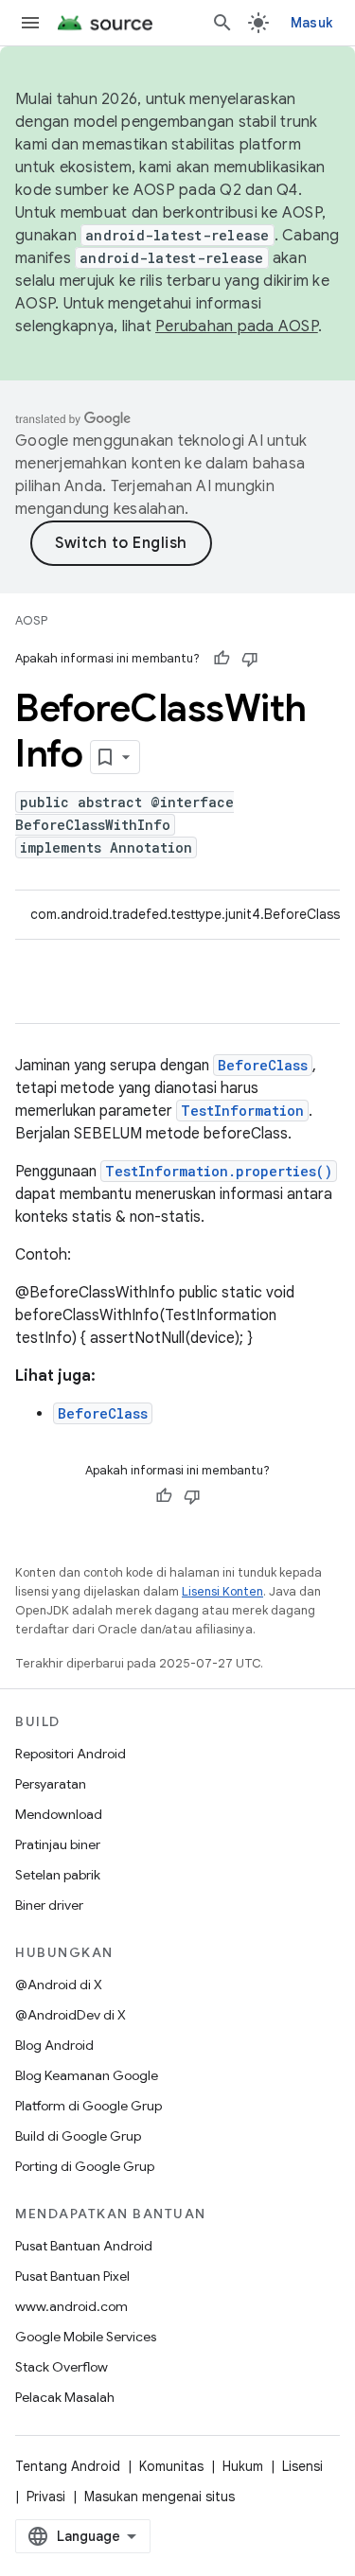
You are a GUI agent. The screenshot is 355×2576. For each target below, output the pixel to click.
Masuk (311, 23)
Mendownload (59, 1814)
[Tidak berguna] (250, 659)
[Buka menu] (30, 23)
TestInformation (242, 1111)
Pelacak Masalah (65, 2397)
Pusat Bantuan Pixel (72, 2276)
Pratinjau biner (58, 1844)
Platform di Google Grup (89, 2106)
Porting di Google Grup (85, 2166)
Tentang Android (68, 2466)
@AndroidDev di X (71, 2015)
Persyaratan (51, 1784)
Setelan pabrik (58, 1875)
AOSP (31, 620)
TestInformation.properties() (219, 1171)
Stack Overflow (62, 2367)
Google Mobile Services (86, 2337)
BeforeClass (263, 1065)
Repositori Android (71, 1754)
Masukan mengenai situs (160, 2497)
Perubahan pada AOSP (237, 326)
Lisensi (302, 2466)
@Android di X (59, 1985)
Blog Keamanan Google (87, 2075)
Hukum (243, 2466)
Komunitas (171, 2466)
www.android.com (71, 2306)
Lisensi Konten (222, 1591)
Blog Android (54, 2045)
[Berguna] (222, 659)
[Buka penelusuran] (222, 23)
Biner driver (49, 1905)
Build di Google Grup (78, 2136)
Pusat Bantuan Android (84, 2246)
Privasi (46, 2497)
